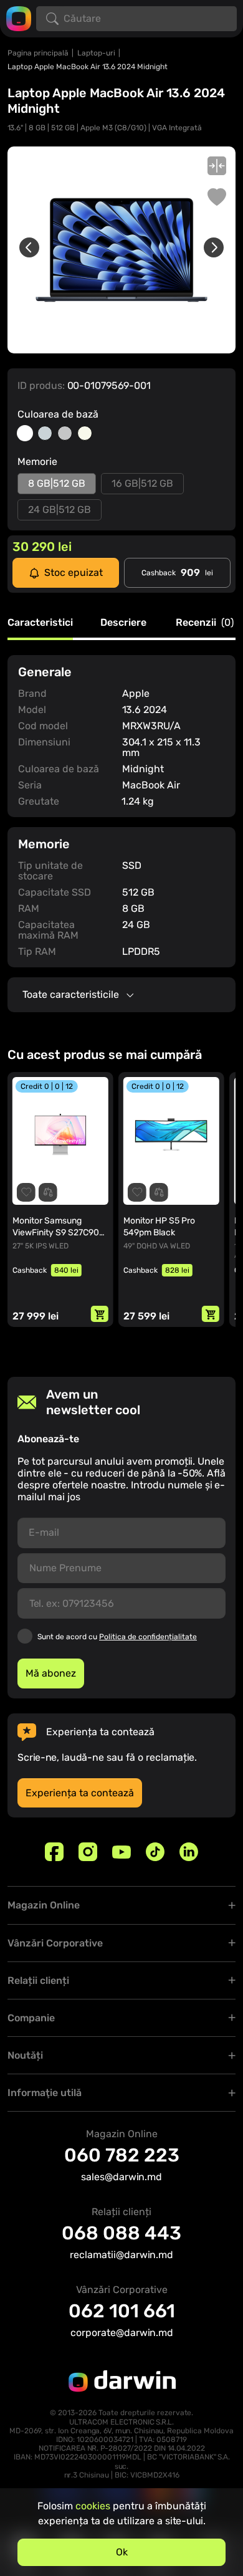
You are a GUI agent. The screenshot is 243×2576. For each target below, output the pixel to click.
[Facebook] (54, 1852)
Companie (31, 2018)
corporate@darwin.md (122, 2333)
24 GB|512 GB (60, 510)
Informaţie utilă (45, 2093)
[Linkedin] (189, 1852)
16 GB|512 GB (142, 483)
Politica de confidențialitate (148, 1637)
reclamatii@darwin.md (121, 2255)
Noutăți (25, 2055)
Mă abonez (51, 1673)
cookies (93, 2506)
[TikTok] (155, 1852)
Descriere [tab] (123, 623)
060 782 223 (122, 2155)
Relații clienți (38, 1980)
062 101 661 (122, 2311)
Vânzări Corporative (55, 1943)
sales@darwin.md (121, 2177)
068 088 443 (121, 2233)
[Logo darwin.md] (19, 18)
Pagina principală (38, 53)
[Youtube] (121, 1852)
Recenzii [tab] (205, 623)
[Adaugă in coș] (100, 1314)
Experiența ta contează (80, 1793)
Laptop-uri (96, 53)
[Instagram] (88, 1852)
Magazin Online (44, 1905)
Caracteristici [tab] (40, 623)
